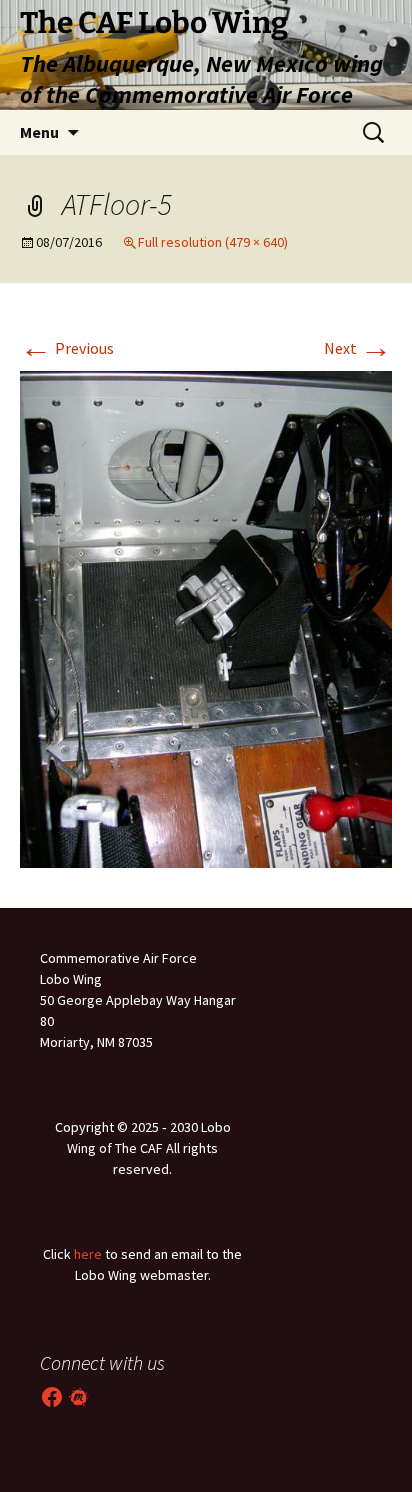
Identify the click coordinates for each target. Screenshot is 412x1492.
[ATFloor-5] (206, 617)
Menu (39, 132)
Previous (67, 348)
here (88, 1254)
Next (358, 348)
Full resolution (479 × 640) (213, 242)
